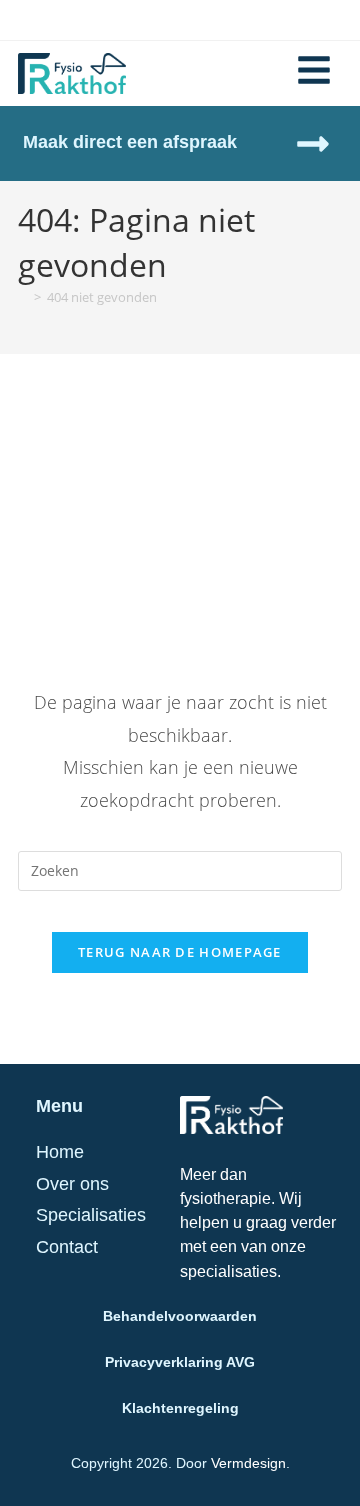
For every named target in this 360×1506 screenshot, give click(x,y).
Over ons (72, 1184)
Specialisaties (91, 1215)
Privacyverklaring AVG (180, 1362)
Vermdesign (248, 1463)
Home (60, 1152)
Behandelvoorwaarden (180, 1316)
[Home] (23, 297)
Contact (67, 1247)
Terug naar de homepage (180, 952)
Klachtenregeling (180, 1408)
